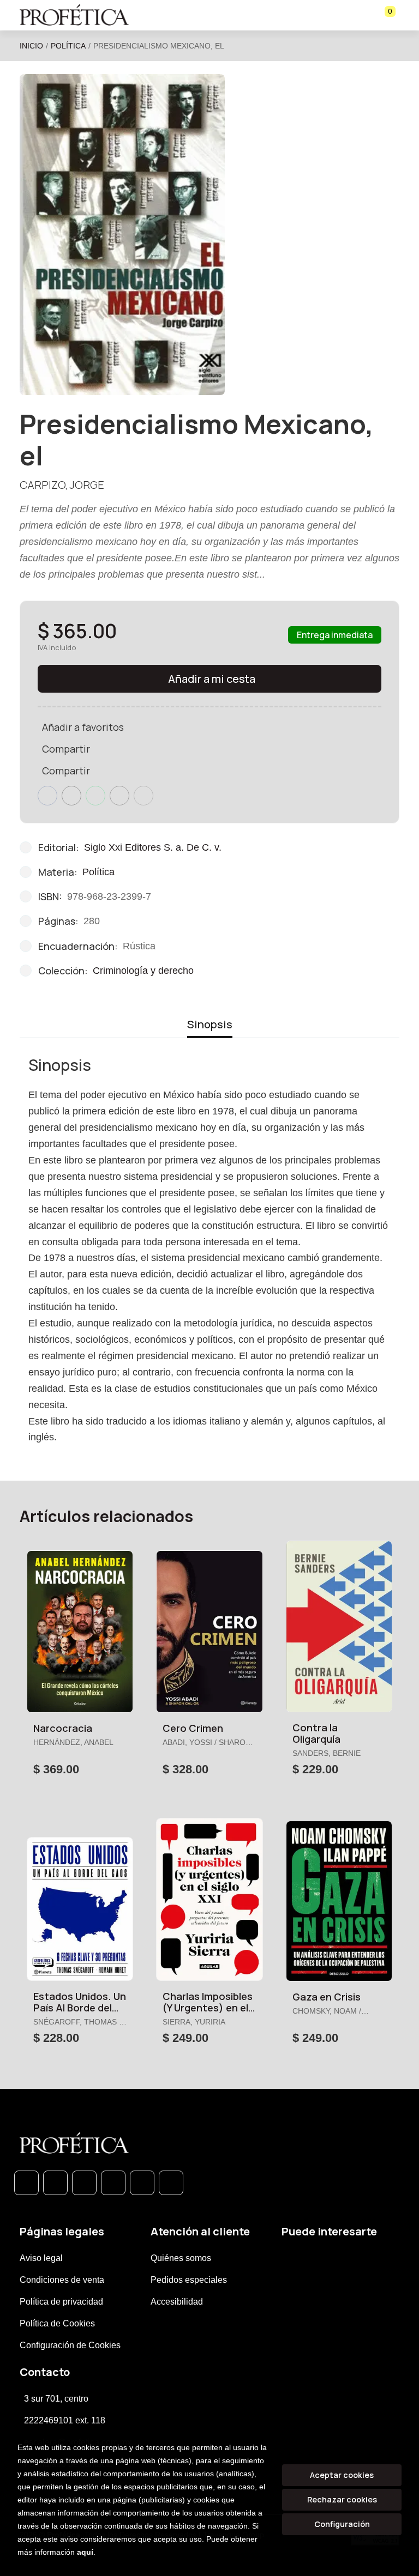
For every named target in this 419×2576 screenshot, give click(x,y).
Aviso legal (41, 2258)
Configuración (342, 2524)
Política (68, 46)
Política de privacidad (61, 2302)
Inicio (31, 46)
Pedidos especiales (189, 2280)
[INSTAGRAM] (113, 2183)
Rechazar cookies (342, 2499)
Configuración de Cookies (70, 2345)
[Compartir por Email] (119, 796)
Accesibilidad (177, 2302)
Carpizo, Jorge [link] (62, 485)
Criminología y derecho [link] (143, 971)
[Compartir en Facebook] (47, 796)
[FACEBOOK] (55, 2183)
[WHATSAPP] (26, 2183)
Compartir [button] (66, 749)
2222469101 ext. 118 (65, 2420)
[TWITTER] (84, 2183)
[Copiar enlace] (143, 796)
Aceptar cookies (342, 2475)
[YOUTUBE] (171, 2183)
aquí (85, 2552)
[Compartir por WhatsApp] (95, 796)
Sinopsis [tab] (210, 1024)
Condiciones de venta (62, 2280)
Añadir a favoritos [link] (83, 727)
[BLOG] (142, 2183)
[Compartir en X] (71, 796)
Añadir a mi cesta (212, 679)
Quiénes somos (181, 2258)
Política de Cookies (57, 2323)
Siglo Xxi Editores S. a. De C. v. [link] (153, 847)
